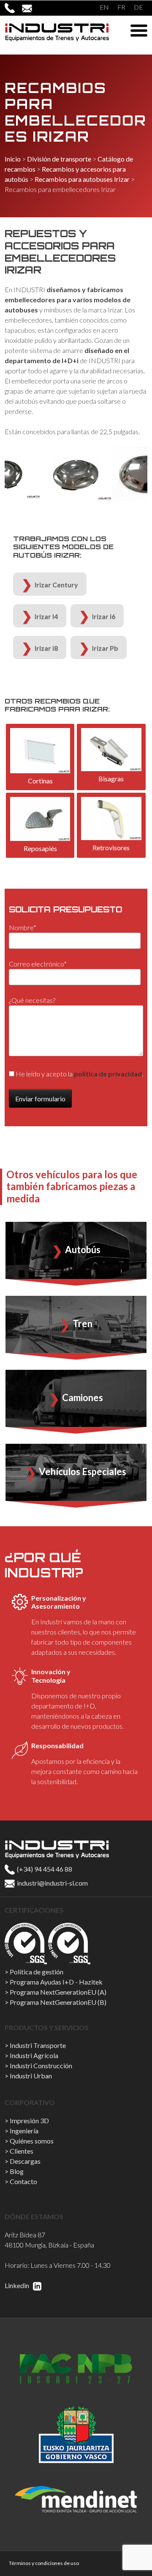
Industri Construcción (41, 2065)
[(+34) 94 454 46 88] (13, 8)
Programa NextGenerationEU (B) (58, 2002)
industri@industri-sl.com (52, 1883)
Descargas (25, 2161)
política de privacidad (108, 1074)
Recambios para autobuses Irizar (82, 179)
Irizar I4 (46, 616)
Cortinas (40, 781)
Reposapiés (40, 848)
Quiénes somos (32, 2141)
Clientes (22, 2151)
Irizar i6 (104, 616)
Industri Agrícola (34, 2055)
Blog (17, 2171)
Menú (139, 30)
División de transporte (59, 159)
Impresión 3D (29, 2120)
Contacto (23, 2181)
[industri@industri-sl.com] (31, 8)
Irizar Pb (105, 648)
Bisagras (111, 779)
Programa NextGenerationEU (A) (58, 1992)
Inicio (13, 159)
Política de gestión (37, 1972)
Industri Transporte (38, 2045)
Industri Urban (31, 2076)
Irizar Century (56, 584)
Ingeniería (24, 2131)
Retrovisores (111, 847)
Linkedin (18, 2285)
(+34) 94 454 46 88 (44, 1869)
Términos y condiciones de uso (44, 2563)
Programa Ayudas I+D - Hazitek (56, 1982)
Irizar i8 (46, 648)
